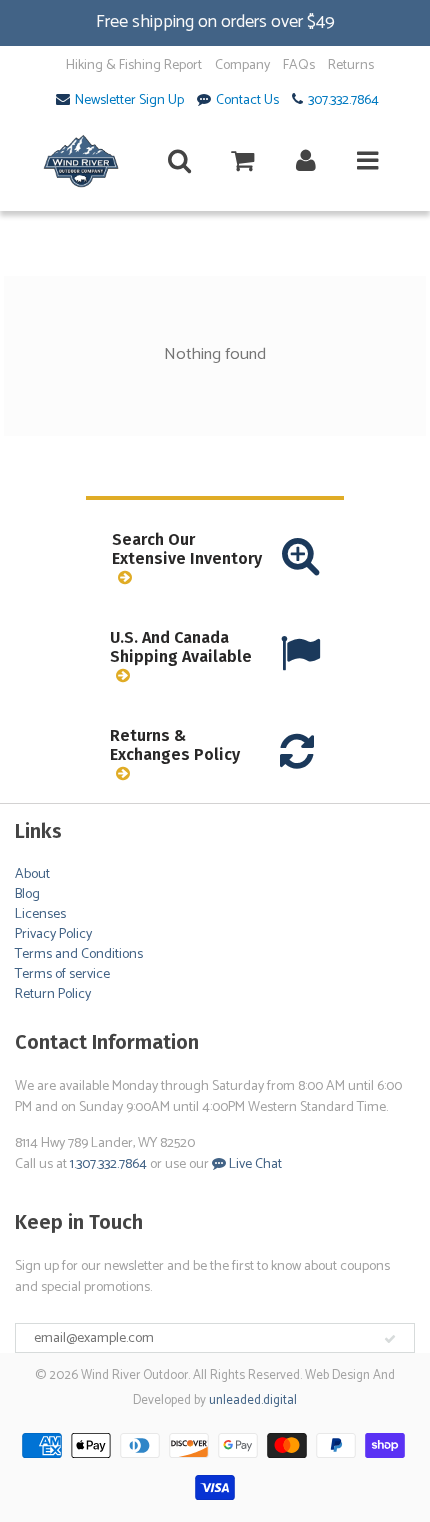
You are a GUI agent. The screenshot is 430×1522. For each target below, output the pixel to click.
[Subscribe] (390, 1339)
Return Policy (53, 994)
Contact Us (247, 101)
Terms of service (62, 974)
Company (242, 66)
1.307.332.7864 (108, 1164)
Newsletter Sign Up (129, 101)
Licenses (40, 914)
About (32, 874)
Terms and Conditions (79, 954)
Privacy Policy (53, 934)
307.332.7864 (343, 101)
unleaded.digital (253, 1400)
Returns (351, 66)
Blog (27, 894)
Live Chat (254, 1164)
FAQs (299, 66)
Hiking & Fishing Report (134, 66)
